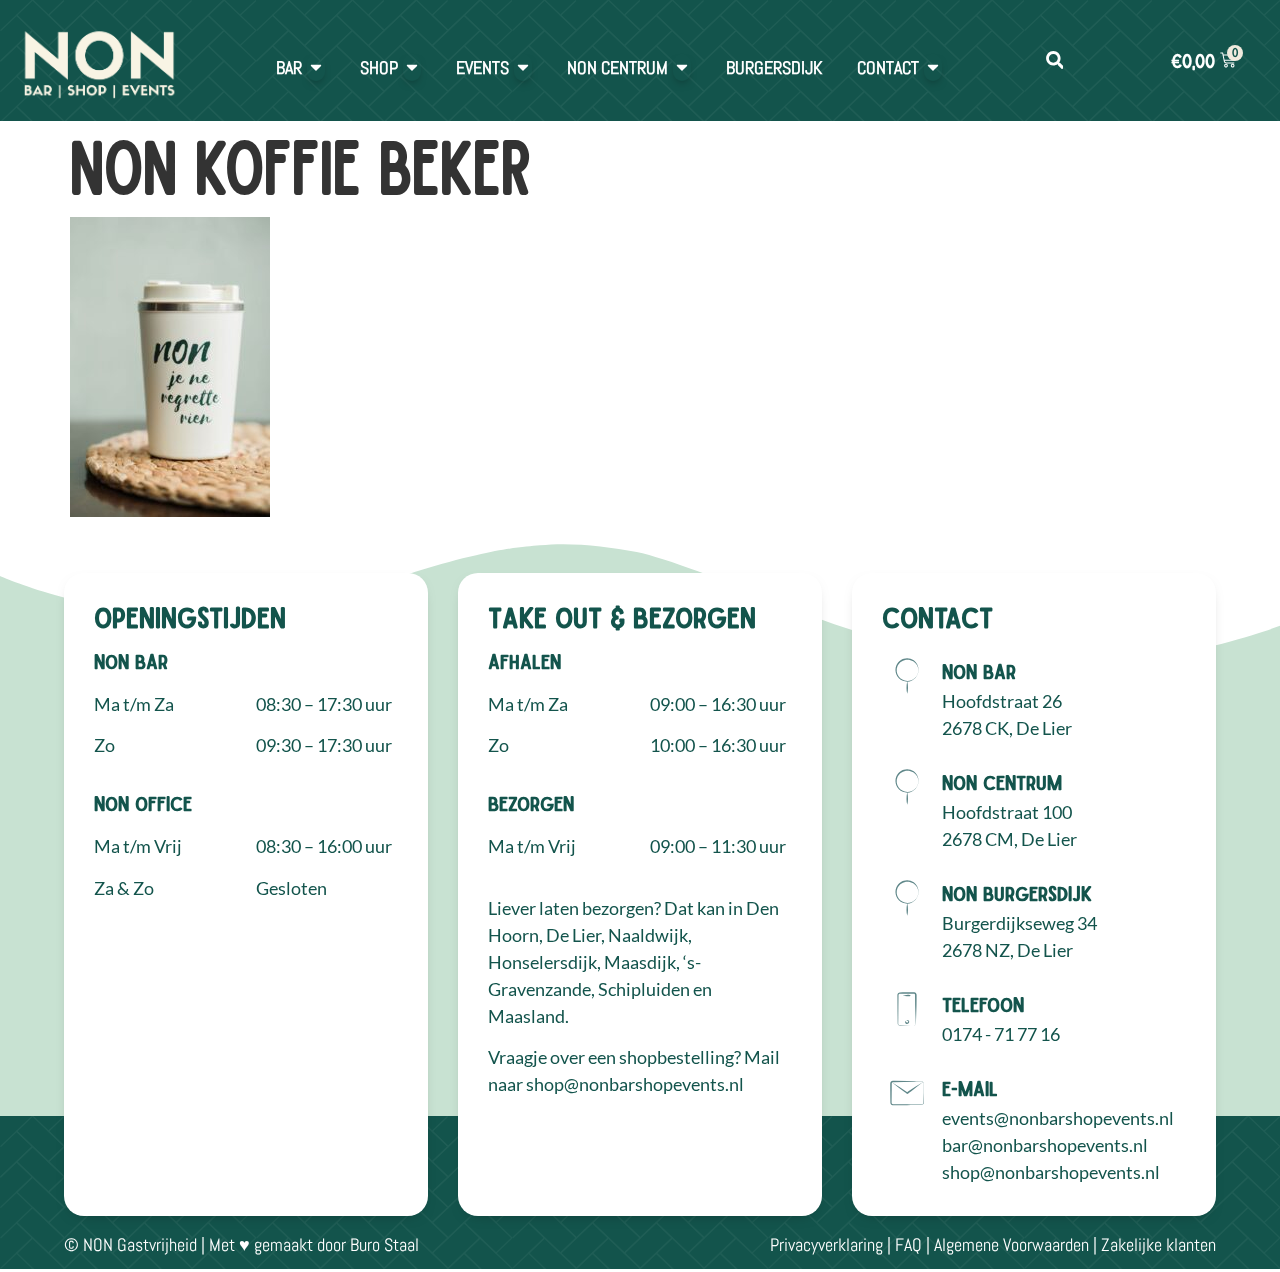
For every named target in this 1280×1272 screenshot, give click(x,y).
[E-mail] (907, 1093)
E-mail (970, 1088)
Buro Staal (384, 1244)
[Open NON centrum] (682, 67)
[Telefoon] (907, 1009)
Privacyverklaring (826, 1244)
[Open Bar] (316, 67)
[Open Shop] (412, 67)
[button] (1054, 60)
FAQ (908, 1244)
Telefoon (983, 1004)
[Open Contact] (933, 67)
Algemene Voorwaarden (1011, 1244)
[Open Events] (523, 67)
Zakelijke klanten (1158, 1244)
